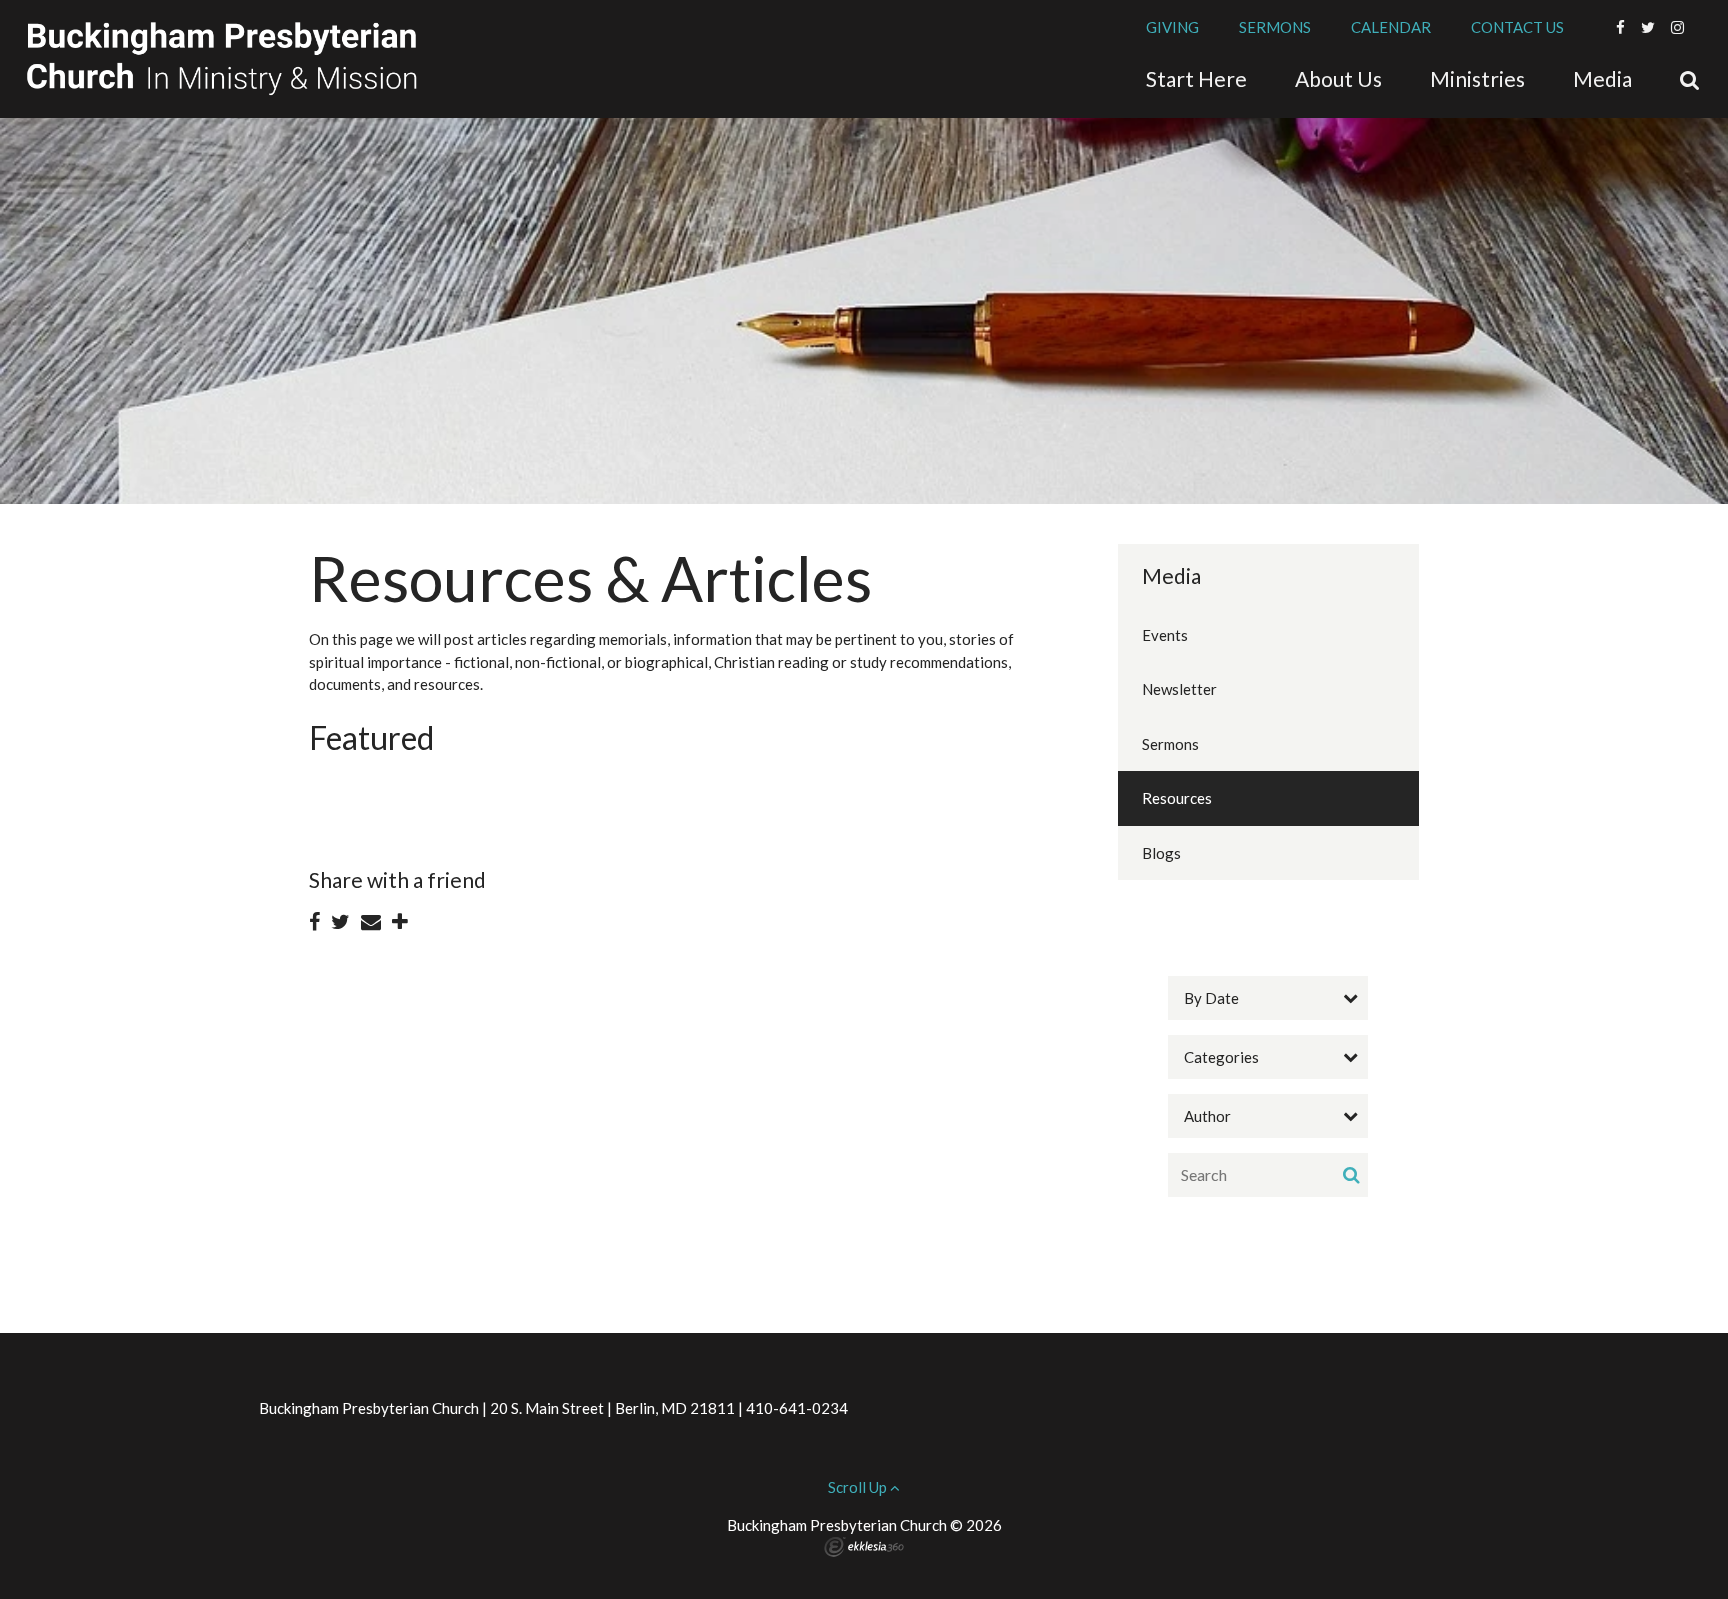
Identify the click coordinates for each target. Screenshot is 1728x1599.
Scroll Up (859, 1487)
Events (1165, 635)
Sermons (1275, 27)
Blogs (1161, 853)
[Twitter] (1648, 27)
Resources (1177, 798)
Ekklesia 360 (864, 1547)
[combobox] (1268, 998)
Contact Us (1517, 27)
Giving (1172, 27)
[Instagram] (1677, 27)
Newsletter (1179, 689)
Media (1171, 575)
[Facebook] (1620, 27)
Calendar (1391, 27)
